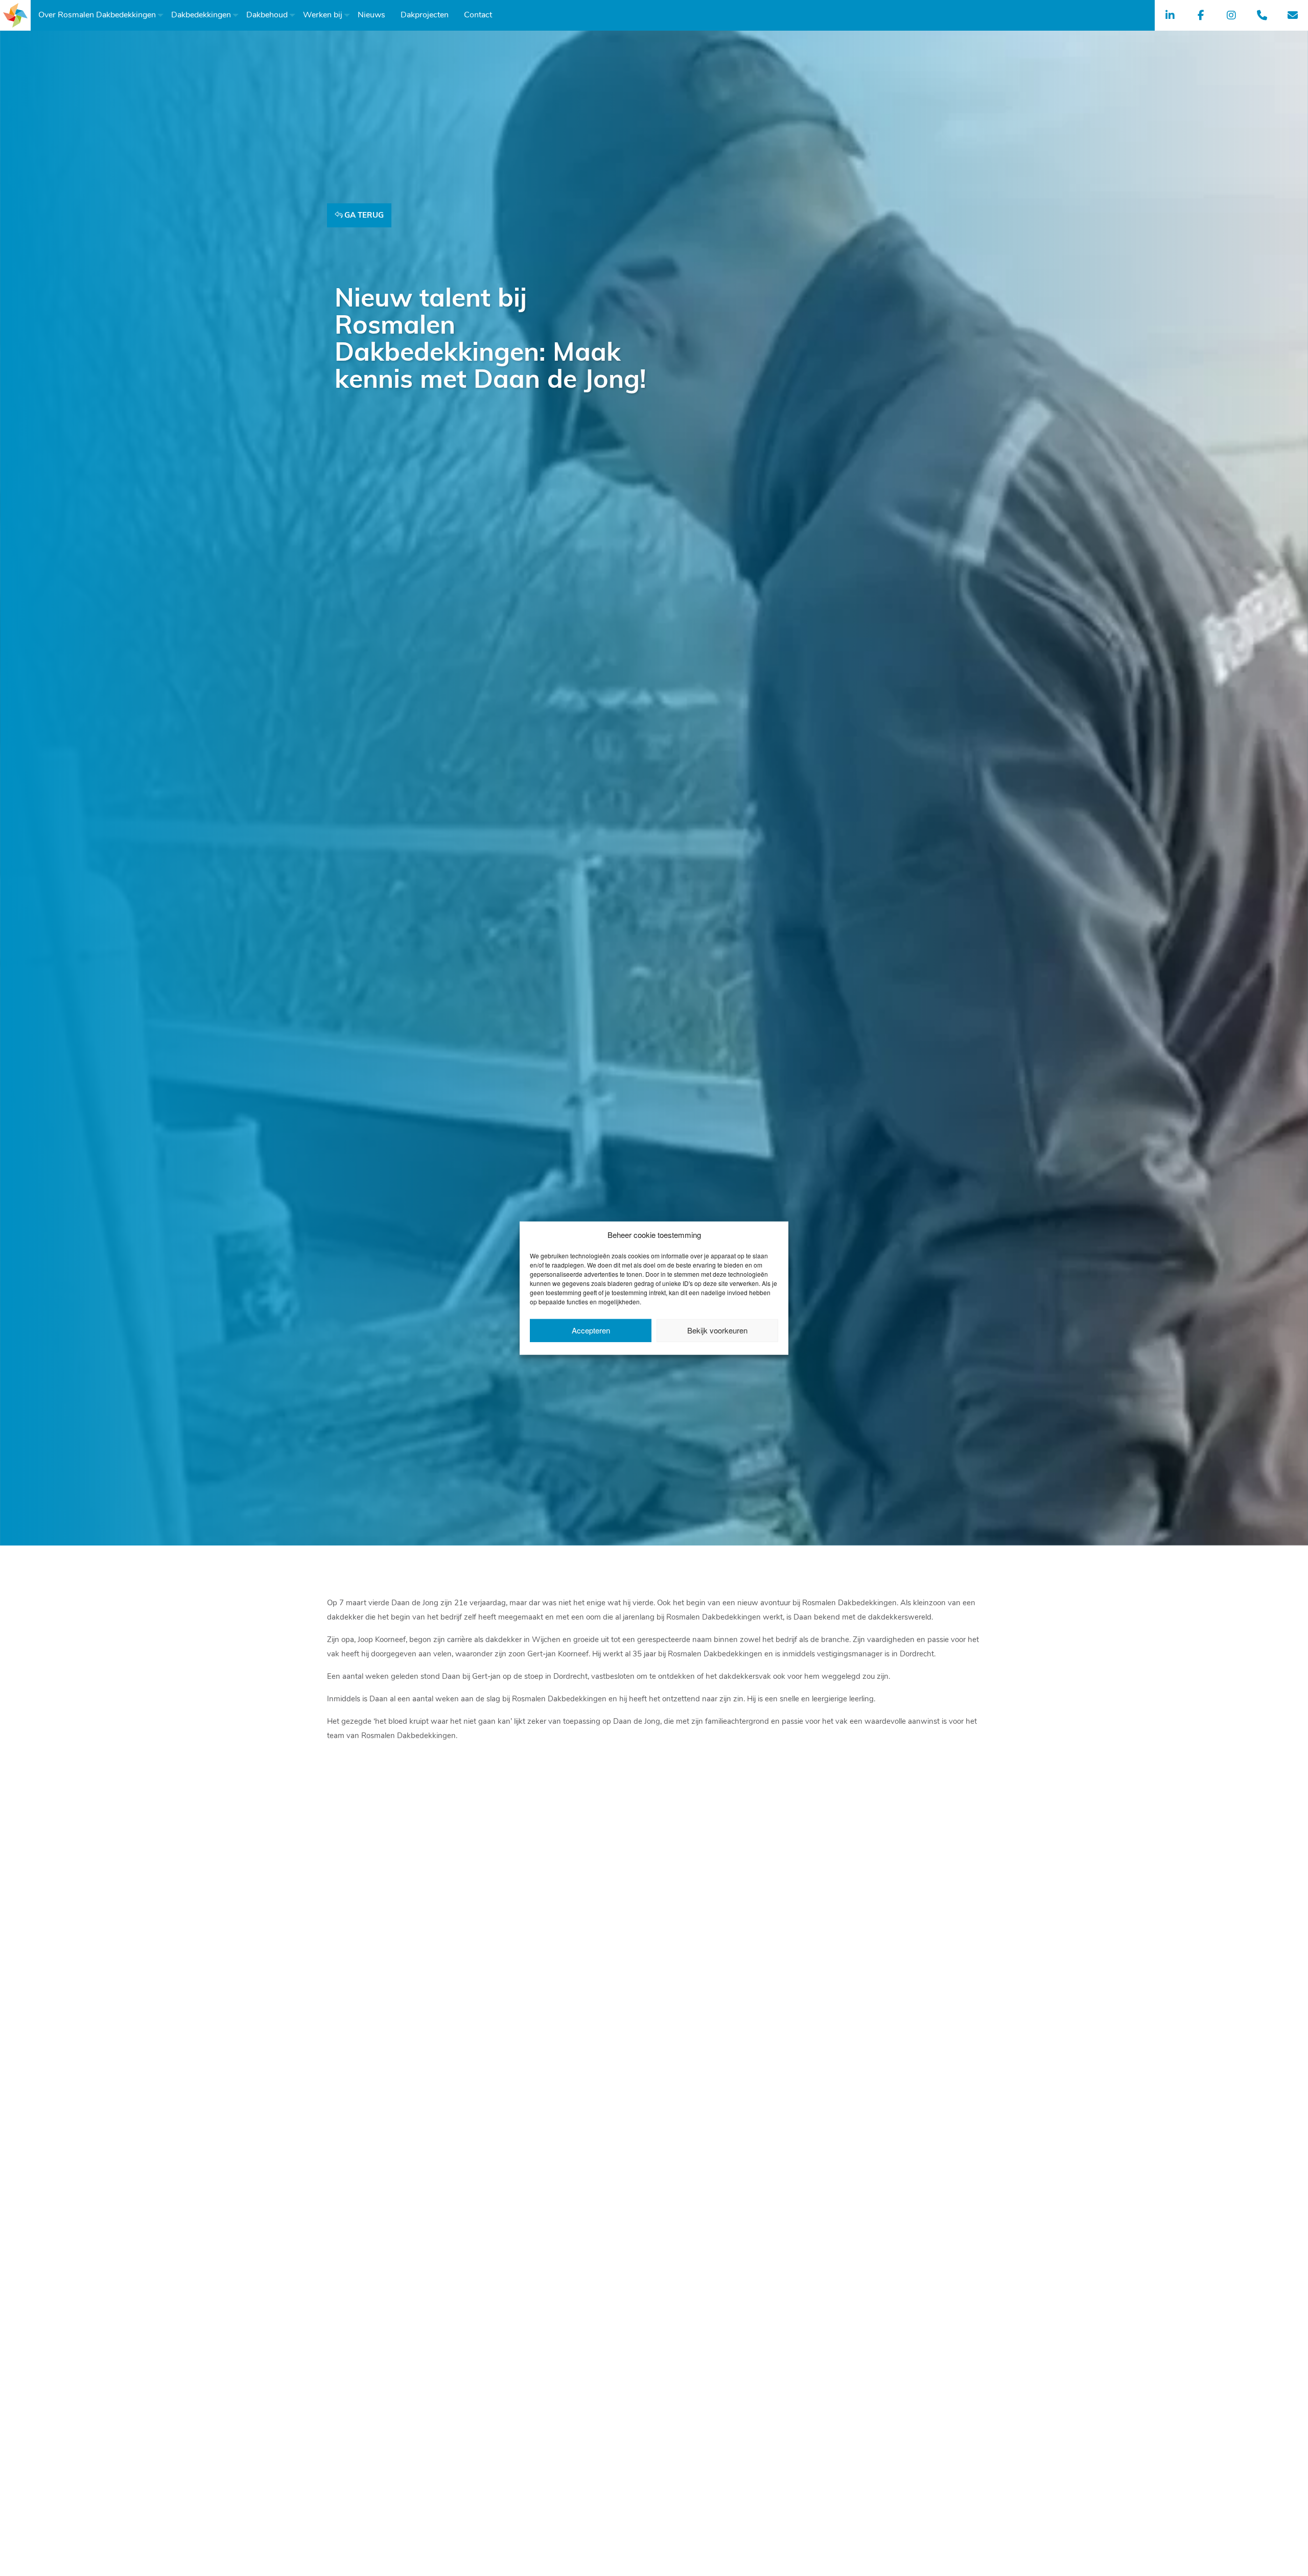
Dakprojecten (425, 15)
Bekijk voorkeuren (717, 1330)
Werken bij (323, 15)
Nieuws (371, 15)
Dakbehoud (267, 15)
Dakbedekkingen (201, 15)
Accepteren (591, 1330)
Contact (478, 15)
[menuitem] (97, 15)
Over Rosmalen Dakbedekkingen (97, 15)
